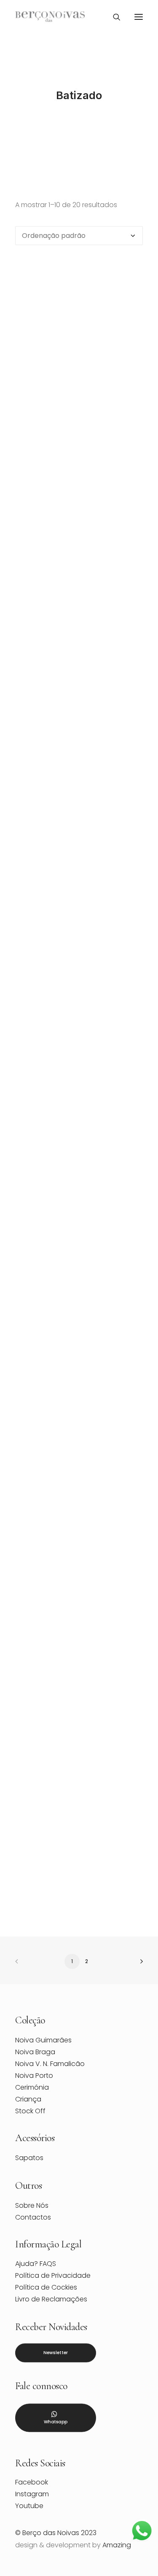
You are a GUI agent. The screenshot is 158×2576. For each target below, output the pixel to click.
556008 (79, 1065)
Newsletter (56, 2353)
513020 (79, 733)
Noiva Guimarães (43, 2040)
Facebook (32, 2482)
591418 (79, 1896)
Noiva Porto (34, 2076)
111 (79, 567)
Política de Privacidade (53, 2275)
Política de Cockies (46, 2287)
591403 (79, 1231)
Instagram (32, 2494)
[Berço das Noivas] (50, 17)
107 (79, 401)
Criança (28, 2099)
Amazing (117, 2545)
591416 (79, 1730)
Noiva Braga (35, 2052)
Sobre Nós (32, 2205)
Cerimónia (32, 2087)
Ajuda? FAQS (36, 2264)
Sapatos (29, 2158)
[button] (139, 17)
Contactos (33, 2217)
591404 (79, 1398)
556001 (79, 900)
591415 (79, 1564)
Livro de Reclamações (51, 2299)
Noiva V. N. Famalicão (50, 2064)
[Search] (113, 17)
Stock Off (30, 2111)
